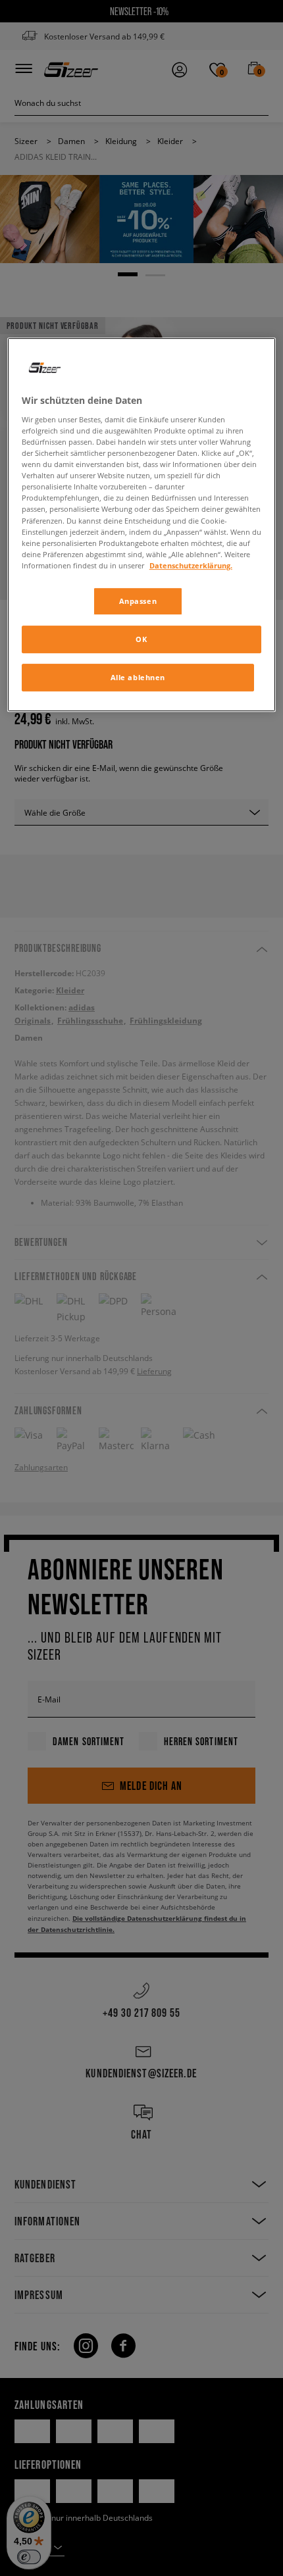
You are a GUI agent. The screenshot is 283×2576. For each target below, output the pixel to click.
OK (141, 639)
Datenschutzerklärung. (191, 565)
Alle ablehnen (138, 677)
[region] (142, 525)
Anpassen (138, 601)
